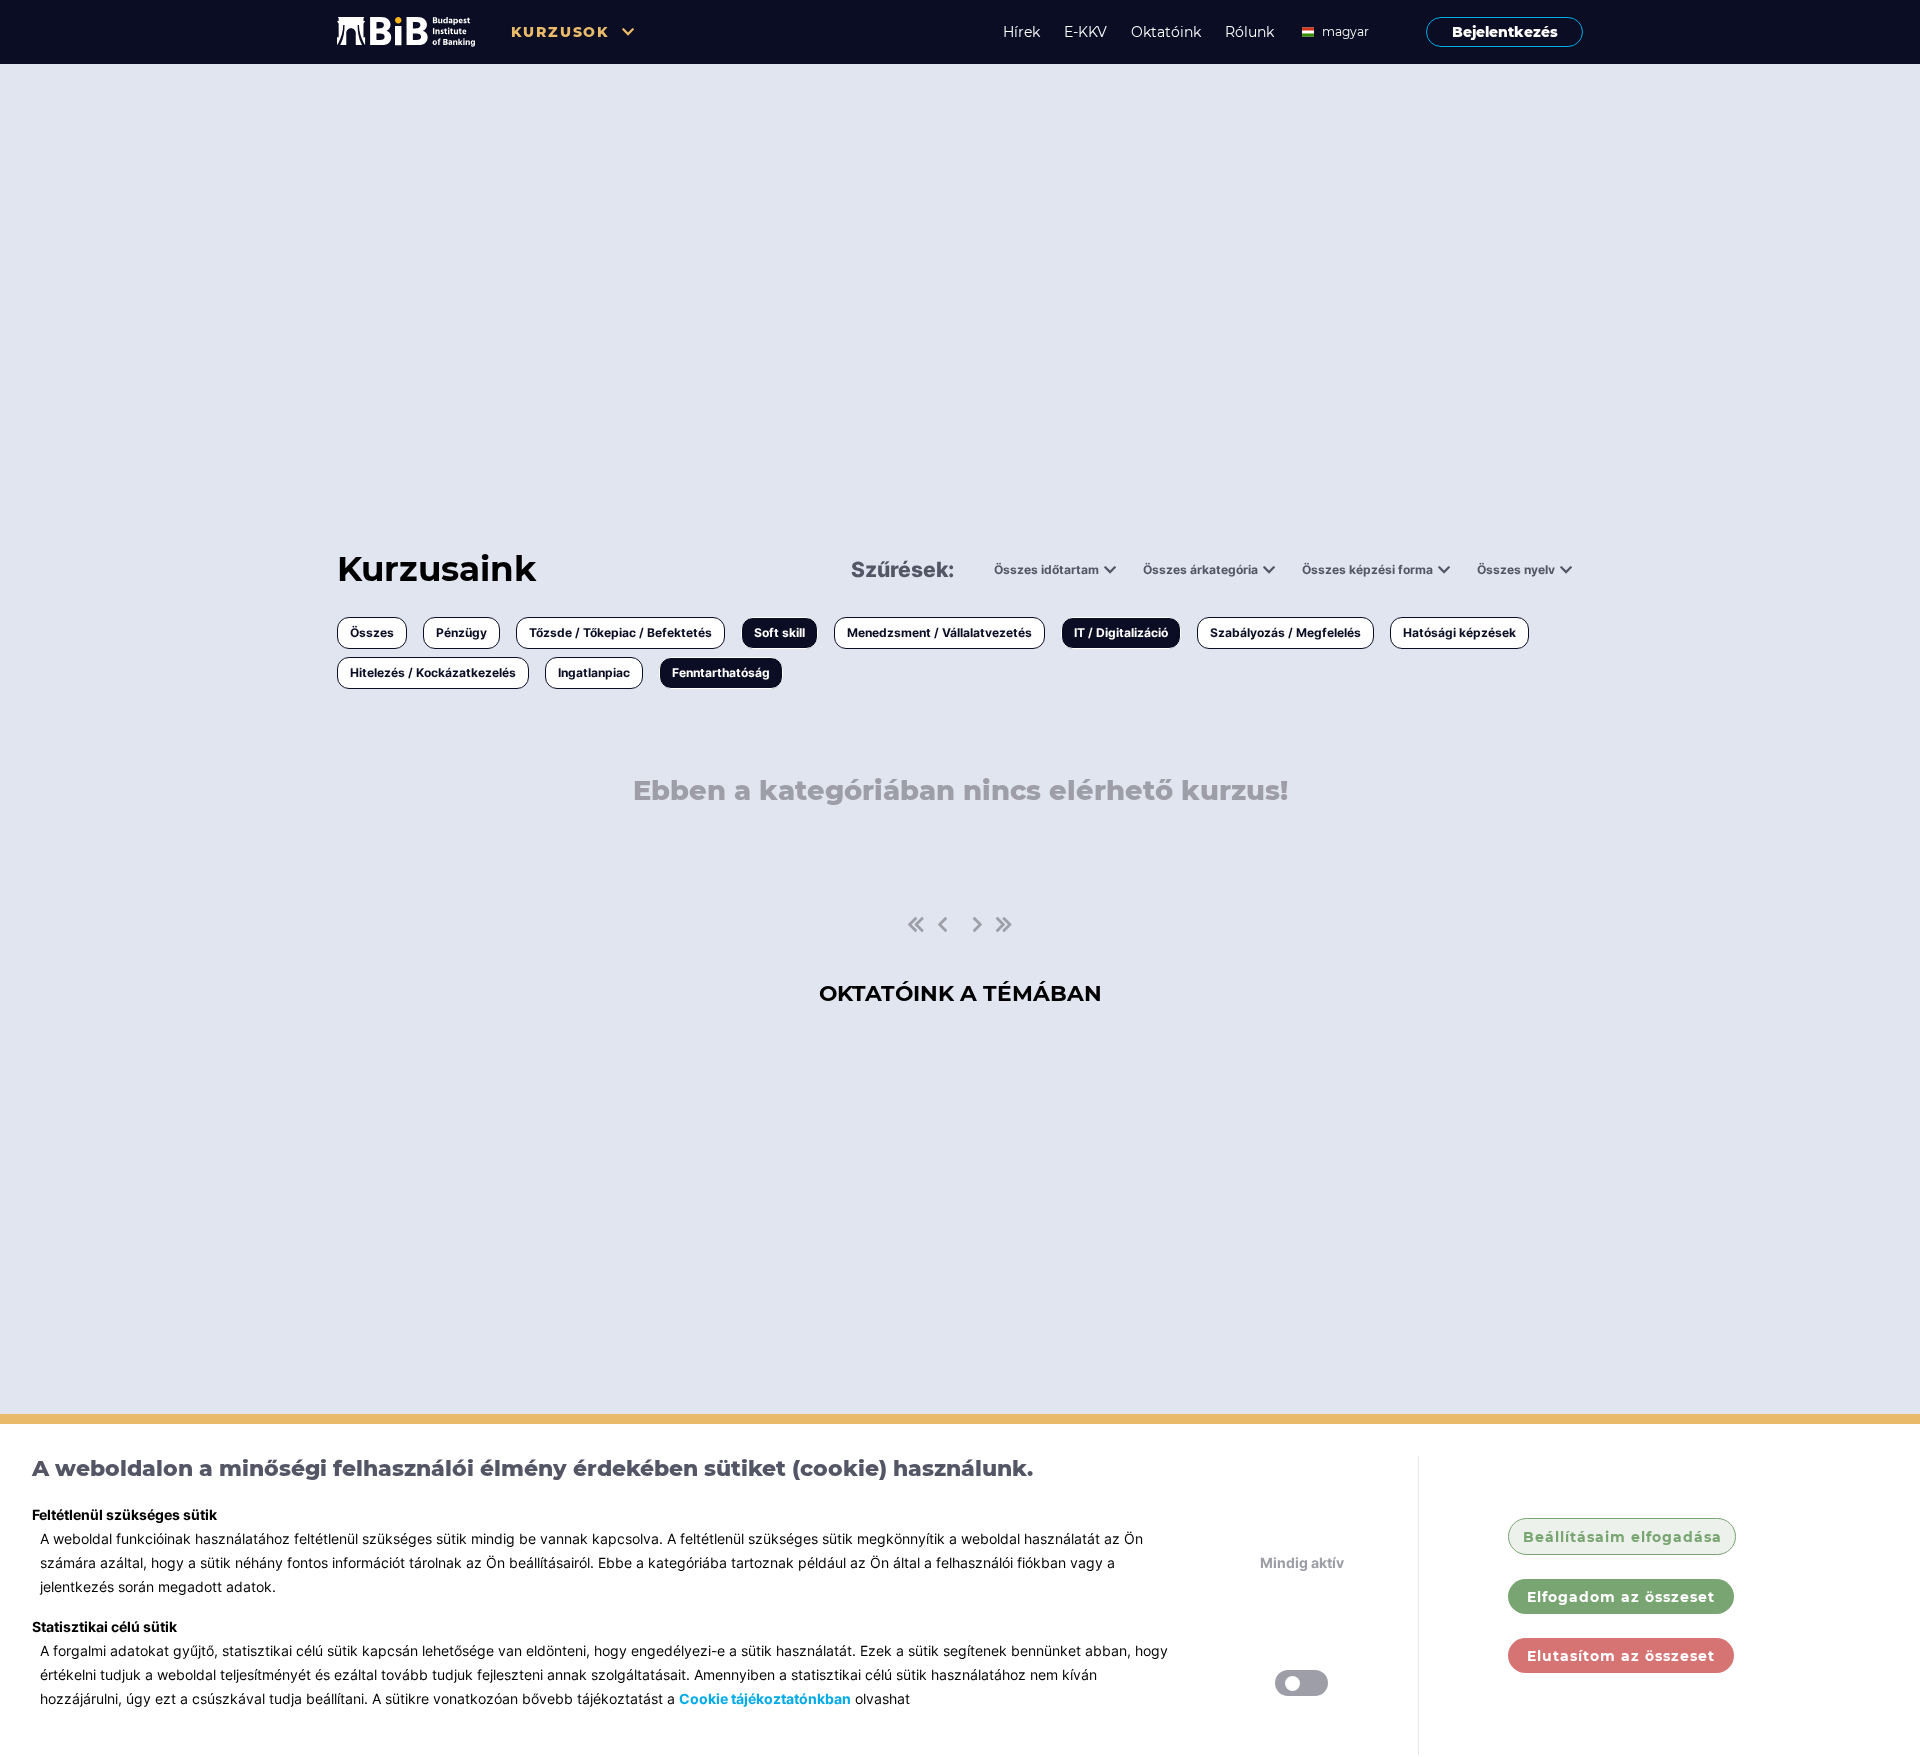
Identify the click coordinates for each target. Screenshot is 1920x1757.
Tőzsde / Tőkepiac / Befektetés (620, 632)
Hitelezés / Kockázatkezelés (433, 672)
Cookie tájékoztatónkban (765, 1698)
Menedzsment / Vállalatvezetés (939, 632)
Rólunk (1249, 32)
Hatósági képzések (1459, 632)
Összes (372, 632)
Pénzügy (461, 632)
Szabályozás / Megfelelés (1285, 632)
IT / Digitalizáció (1121, 632)
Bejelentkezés (1505, 32)
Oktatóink (1166, 32)
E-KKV (1085, 32)
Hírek (1021, 32)
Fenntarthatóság (721, 672)
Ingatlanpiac (594, 672)
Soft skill (779, 632)
